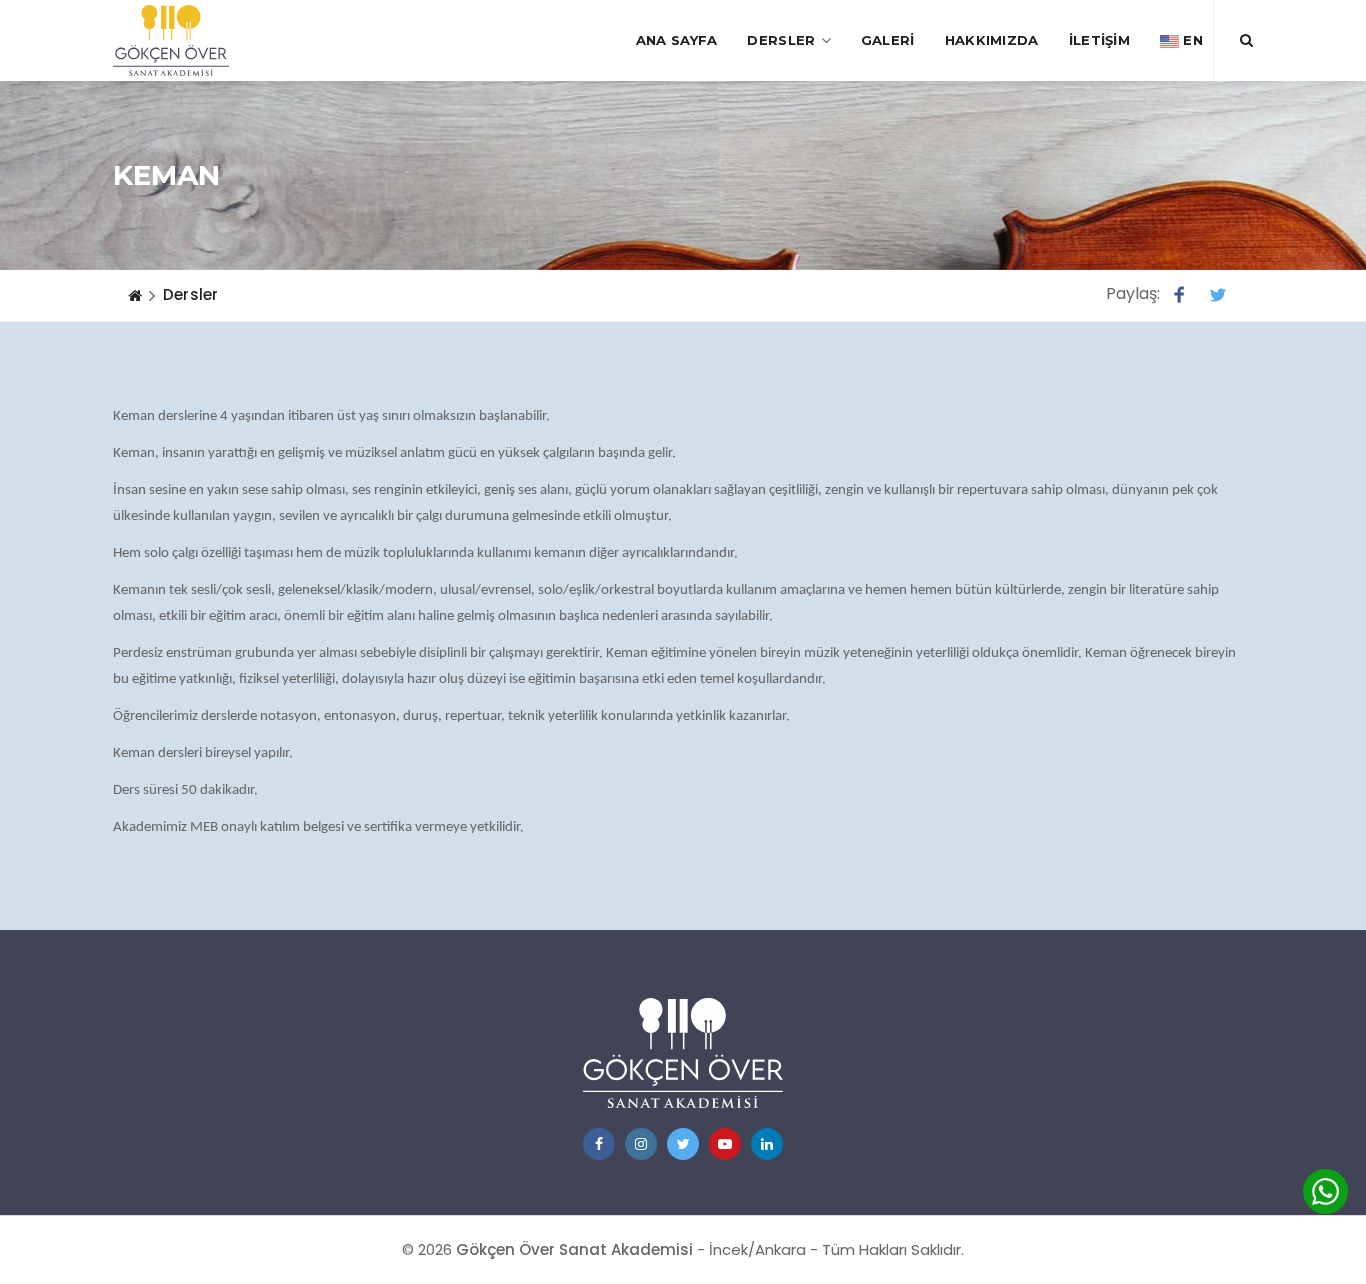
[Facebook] (599, 1144)
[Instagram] (641, 1144)
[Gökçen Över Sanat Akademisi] (171, 40)
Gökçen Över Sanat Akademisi (574, 1249)
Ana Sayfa (677, 40)
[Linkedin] (767, 1144)
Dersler (781, 40)
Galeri (888, 40)
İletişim (1099, 40)
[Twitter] (683, 1144)
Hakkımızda (992, 40)
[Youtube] (725, 1144)
